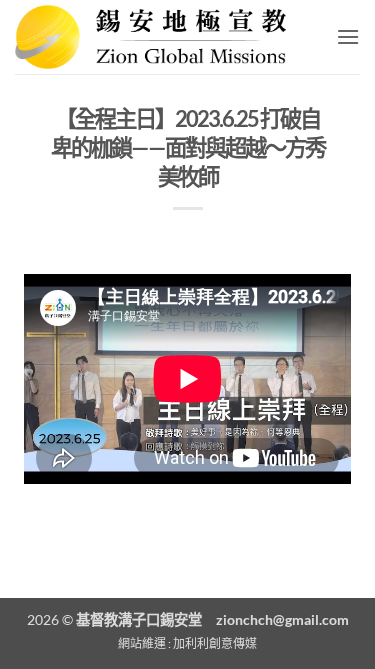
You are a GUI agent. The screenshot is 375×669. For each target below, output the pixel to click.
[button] (348, 36)
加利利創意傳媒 (215, 643)
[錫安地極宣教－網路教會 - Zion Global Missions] (157, 37)
